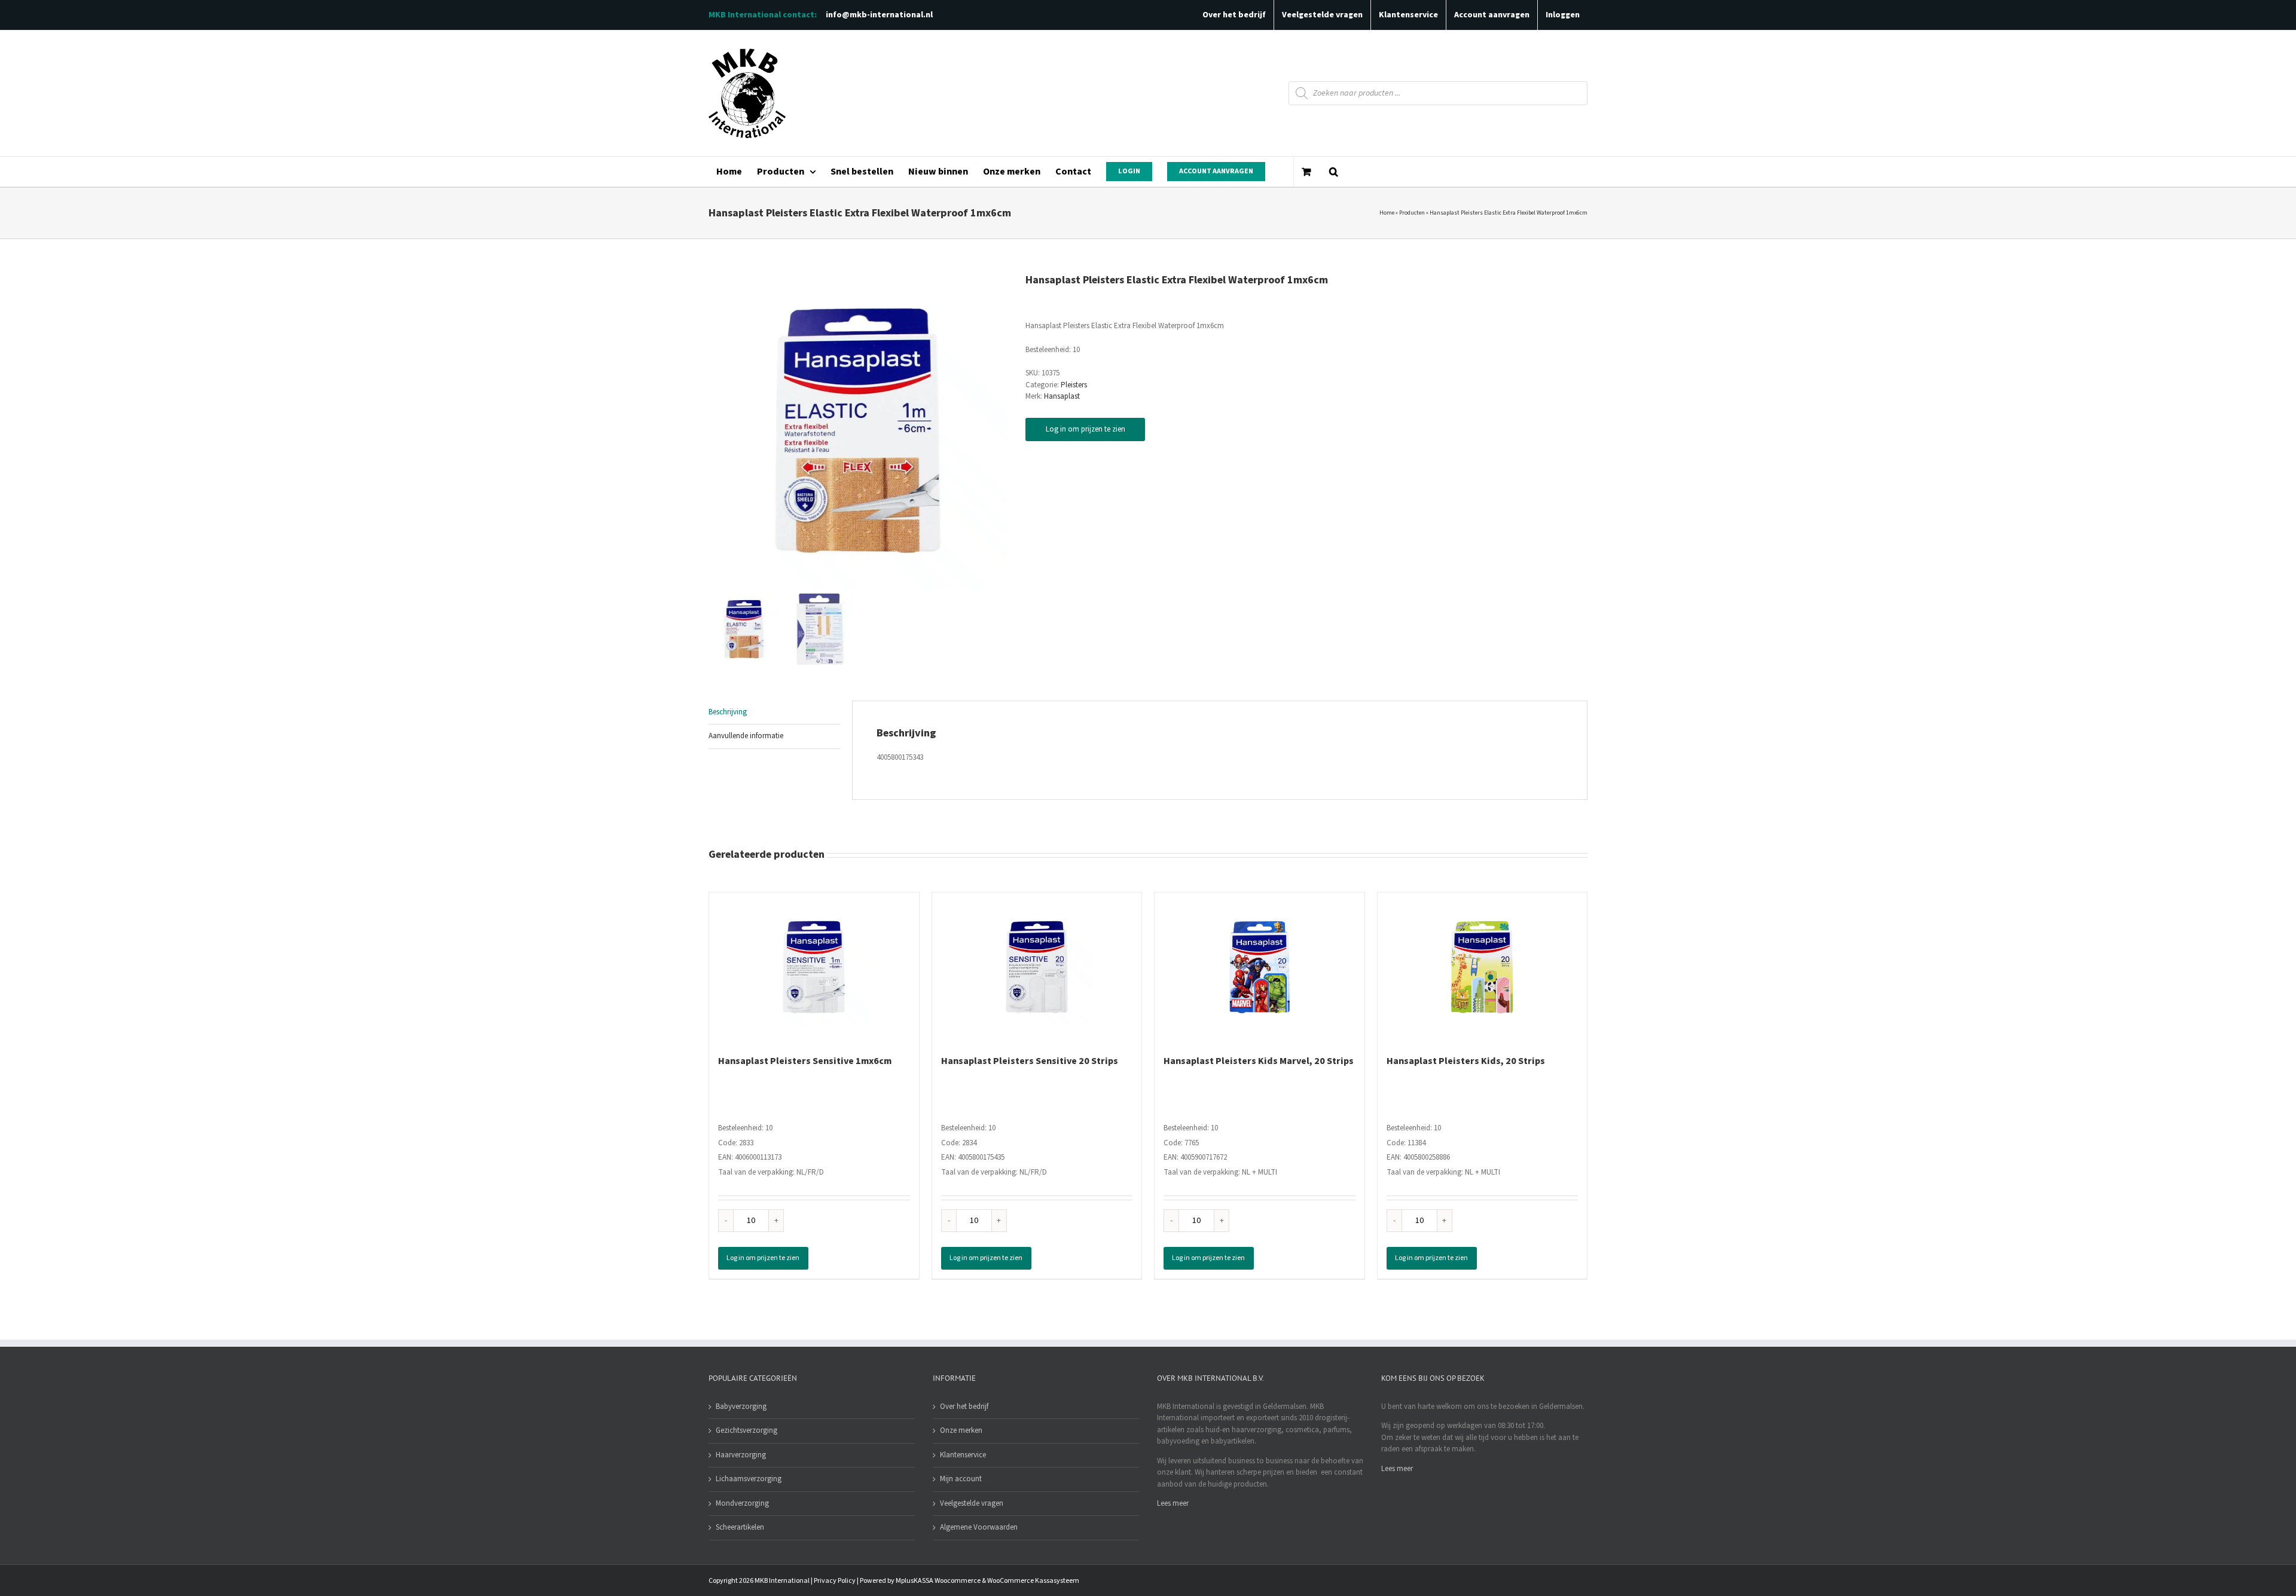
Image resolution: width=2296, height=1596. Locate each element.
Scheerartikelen (740, 1527)
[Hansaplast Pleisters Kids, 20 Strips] (1483, 967)
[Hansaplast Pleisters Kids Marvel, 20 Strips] (1260, 967)
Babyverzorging (741, 1407)
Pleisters (1074, 385)
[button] (1333, 172)
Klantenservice (963, 1455)
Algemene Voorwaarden (979, 1527)
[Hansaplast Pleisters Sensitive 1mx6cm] (814, 967)
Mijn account (961, 1479)
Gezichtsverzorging (746, 1430)
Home (1387, 213)
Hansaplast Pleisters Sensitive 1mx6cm (805, 1061)
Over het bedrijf (964, 1407)
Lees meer (1173, 1503)
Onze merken (961, 1430)
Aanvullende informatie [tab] (746, 736)
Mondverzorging (742, 1503)
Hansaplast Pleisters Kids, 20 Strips (1466, 1061)
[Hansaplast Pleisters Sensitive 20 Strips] (1037, 967)
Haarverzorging (741, 1455)
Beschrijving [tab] (728, 712)
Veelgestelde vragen (972, 1503)
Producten (1412, 213)
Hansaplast (1062, 396)
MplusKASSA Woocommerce (938, 1581)
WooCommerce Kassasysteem (1033, 1581)
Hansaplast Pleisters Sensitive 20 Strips (1030, 1061)
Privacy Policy (835, 1581)
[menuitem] (729, 172)
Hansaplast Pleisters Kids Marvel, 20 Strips (1259, 1061)
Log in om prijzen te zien (1086, 429)
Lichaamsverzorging (749, 1479)
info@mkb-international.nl (879, 15)
